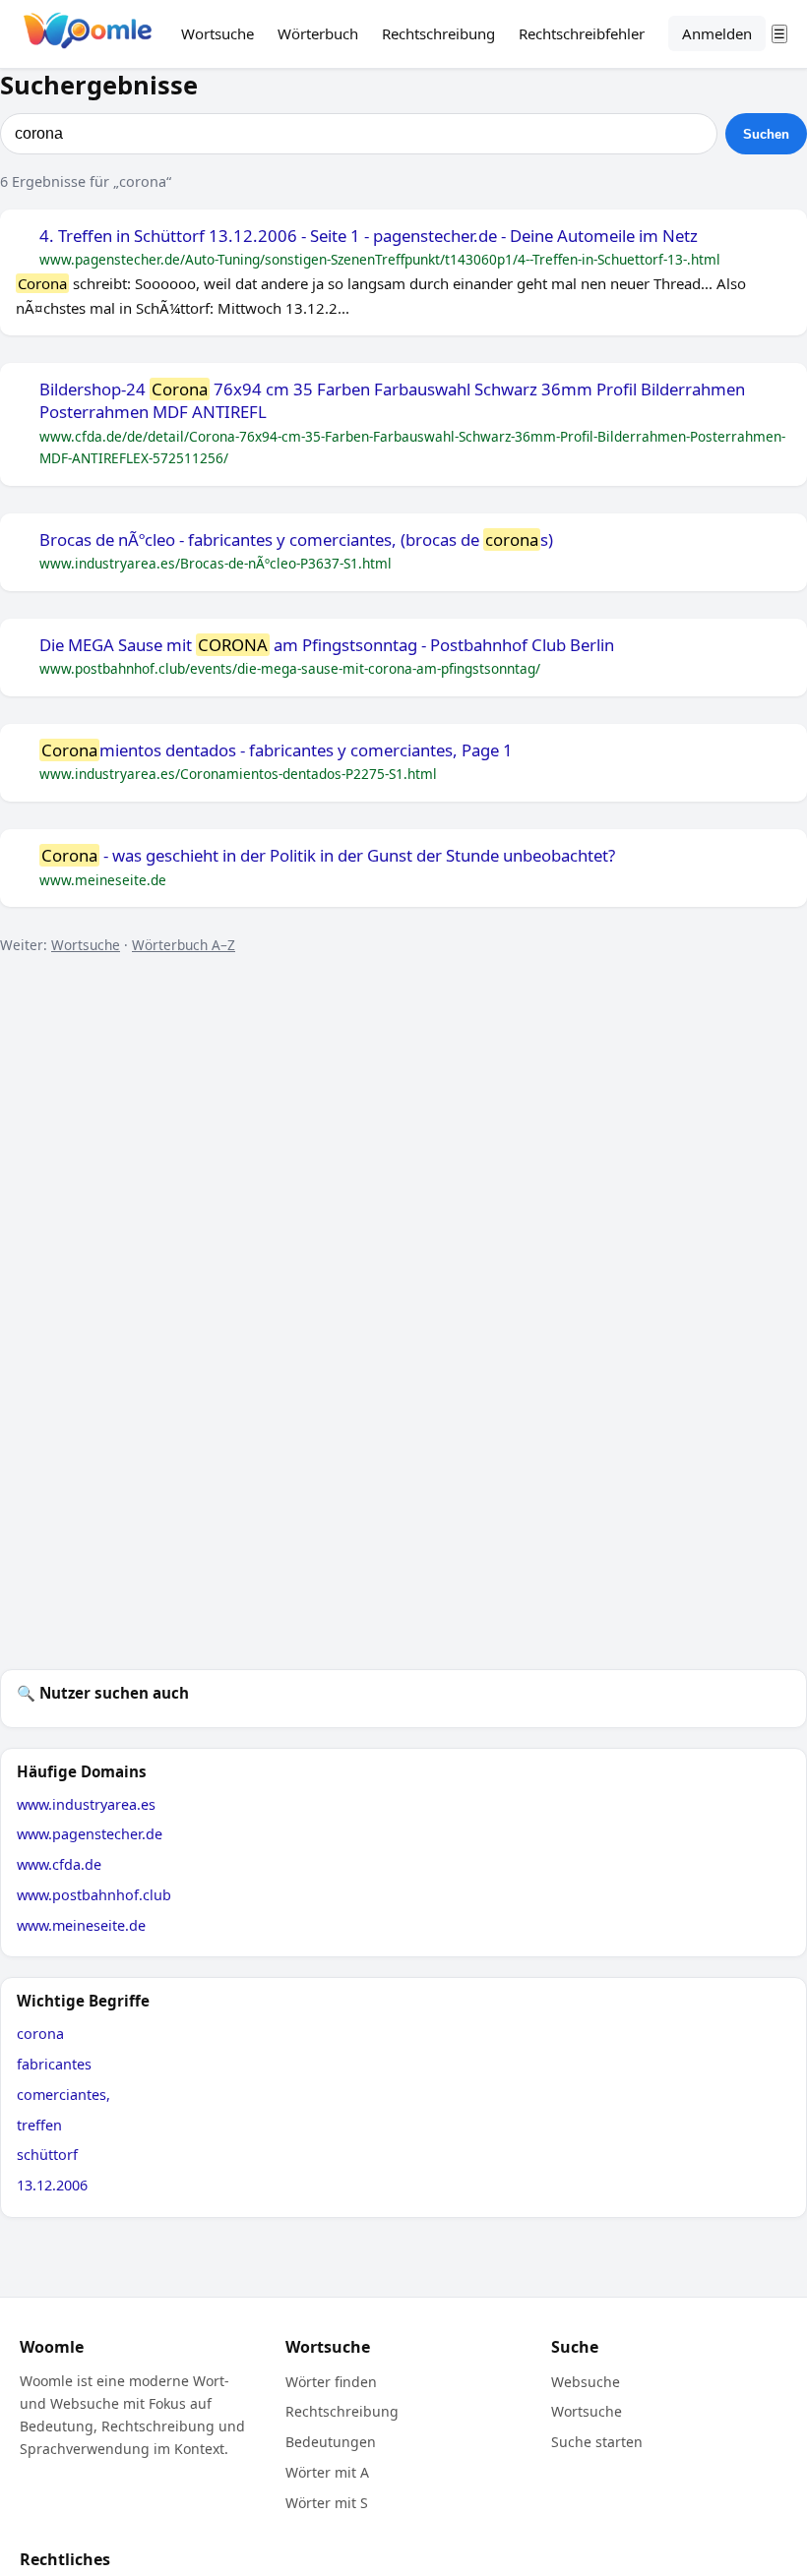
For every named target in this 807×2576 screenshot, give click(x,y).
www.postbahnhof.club (94, 1895)
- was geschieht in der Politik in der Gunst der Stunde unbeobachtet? (328, 856)
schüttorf (47, 2155)
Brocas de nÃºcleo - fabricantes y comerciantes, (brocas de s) (296, 540)
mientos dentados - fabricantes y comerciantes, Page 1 (277, 750)
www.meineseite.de (81, 1925)
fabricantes (54, 2064)
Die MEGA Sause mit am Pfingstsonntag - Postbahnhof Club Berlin (327, 645)
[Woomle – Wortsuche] (88, 34)
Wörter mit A (327, 2472)
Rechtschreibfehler (582, 33)
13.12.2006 (52, 2185)
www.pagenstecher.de (90, 1834)
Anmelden (717, 33)
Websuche (586, 2382)
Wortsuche (217, 33)
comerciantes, (63, 2095)
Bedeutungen (331, 2442)
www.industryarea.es (86, 1804)
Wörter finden (331, 2382)
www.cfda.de (59, 1864)
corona (40, 2034)
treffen (39, 2125)
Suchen (766, 134)
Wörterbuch (318, 33)
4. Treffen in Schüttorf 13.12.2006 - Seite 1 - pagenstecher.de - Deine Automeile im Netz (369, 236)
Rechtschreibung (438, 33)
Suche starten (597, 2442)
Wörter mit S (327, 2503)
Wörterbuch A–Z (184, 945)
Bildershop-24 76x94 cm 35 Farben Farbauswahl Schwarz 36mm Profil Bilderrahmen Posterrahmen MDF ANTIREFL (392, 401)
